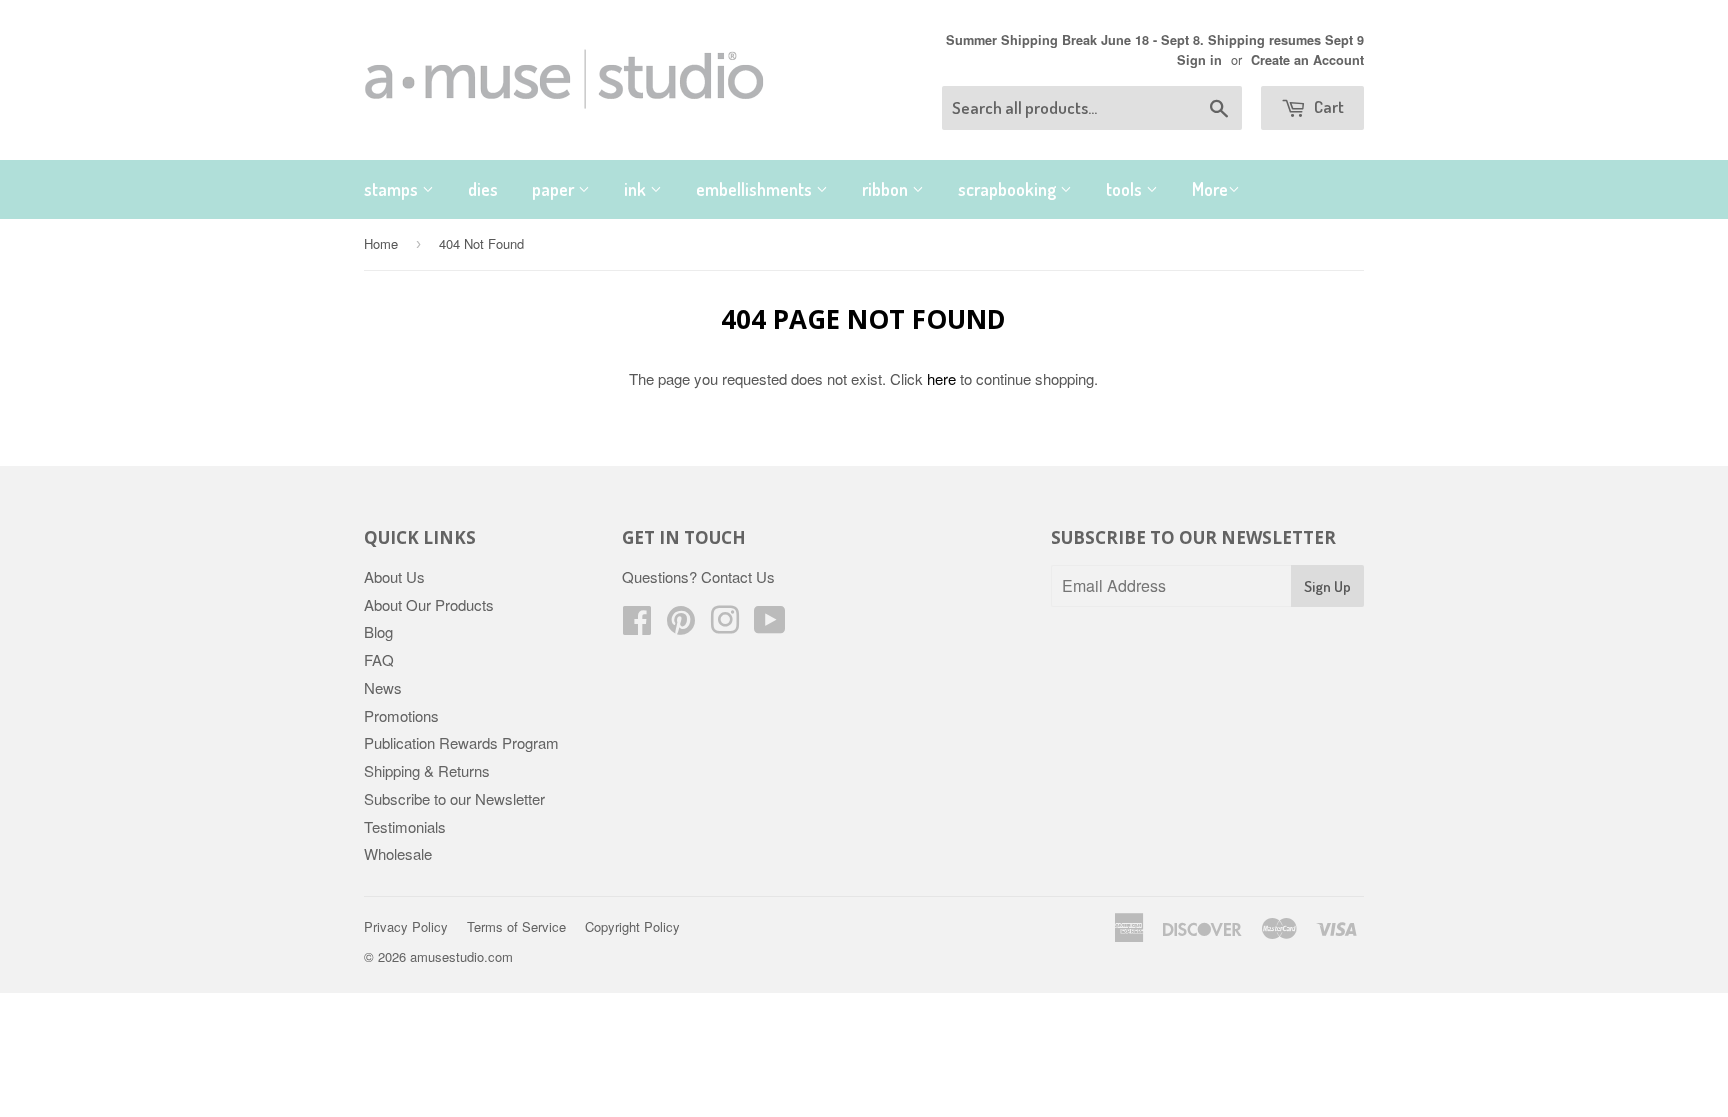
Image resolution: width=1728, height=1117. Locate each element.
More (1210, 189)
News (383, 687)
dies (483, 189)
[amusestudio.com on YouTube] (770, 625)
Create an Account (1307, 60)
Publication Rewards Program (461, 742)
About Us (394, 576)
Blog (378, 631)
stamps (393, 189)
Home (381, 243)
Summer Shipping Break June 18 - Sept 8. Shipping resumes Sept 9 (1155, 40)
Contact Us (738, 576)
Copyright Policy (632, 926)
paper (555, 189)
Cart (1327, 106)
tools (1126, 189)
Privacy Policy (406, 926)
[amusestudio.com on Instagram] (725, 625)
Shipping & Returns (427, 770)
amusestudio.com (461, 956)
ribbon (887, 189)
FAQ (379, 659)
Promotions (401, 715)
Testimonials (405, 826)
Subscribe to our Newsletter (454, 798)
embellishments (756, 189)
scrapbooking (1009, 189)
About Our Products (429, 604)
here (941, 378)
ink (637, 189)
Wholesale (398, 853)
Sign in (1199, 60)
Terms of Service (516, 926)
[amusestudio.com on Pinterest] (681, 625)
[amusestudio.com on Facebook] (637, 625)
